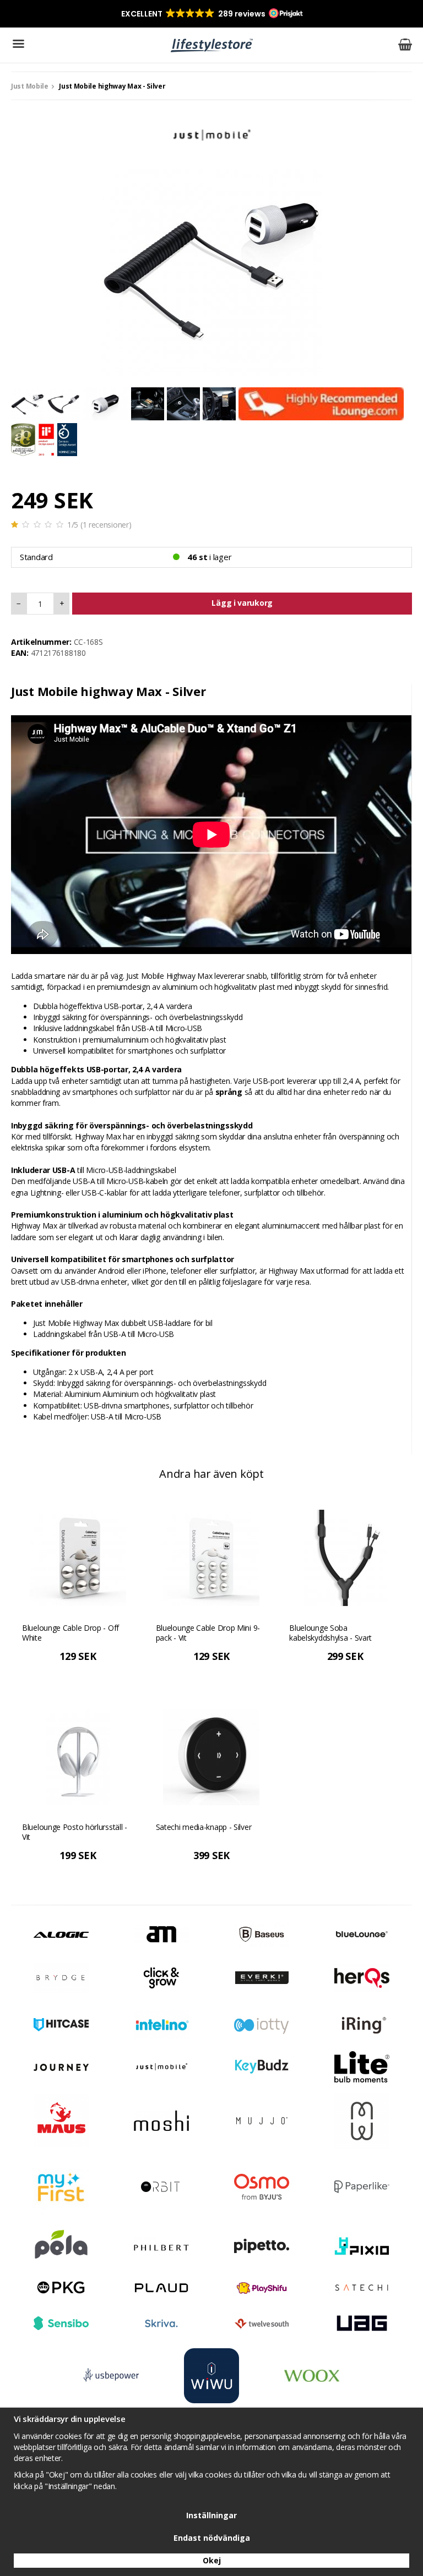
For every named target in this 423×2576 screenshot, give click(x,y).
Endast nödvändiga (212, 2538)
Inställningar (211, 2515)
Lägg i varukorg (242, 603)
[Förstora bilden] (211, 265)
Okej (212, 2560)
